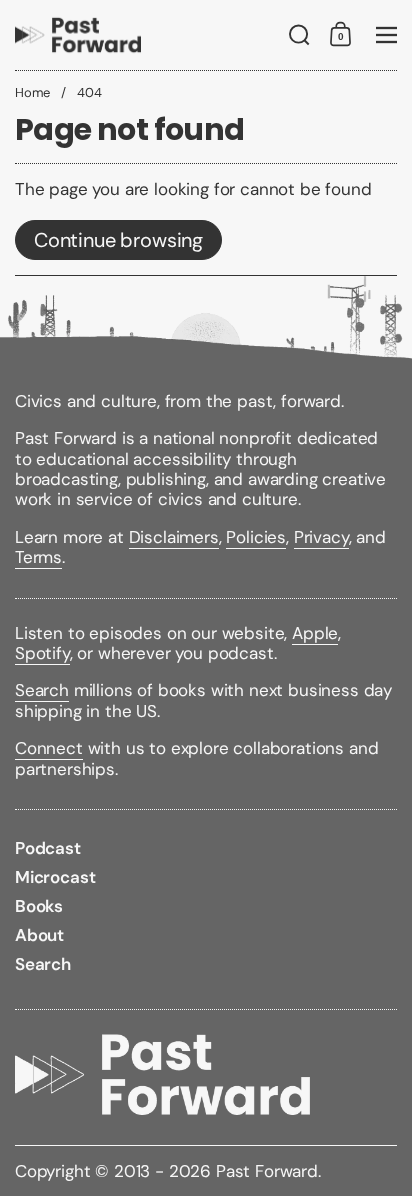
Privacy (321, 537)
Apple (315, 633)
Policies (256, 537)
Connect (49, 748)
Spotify (42, 653)
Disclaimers (174, 537)
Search (42, 690)
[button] (299, 35)
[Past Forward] (78, 35)
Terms (38, 557)
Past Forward (267, 1171)
